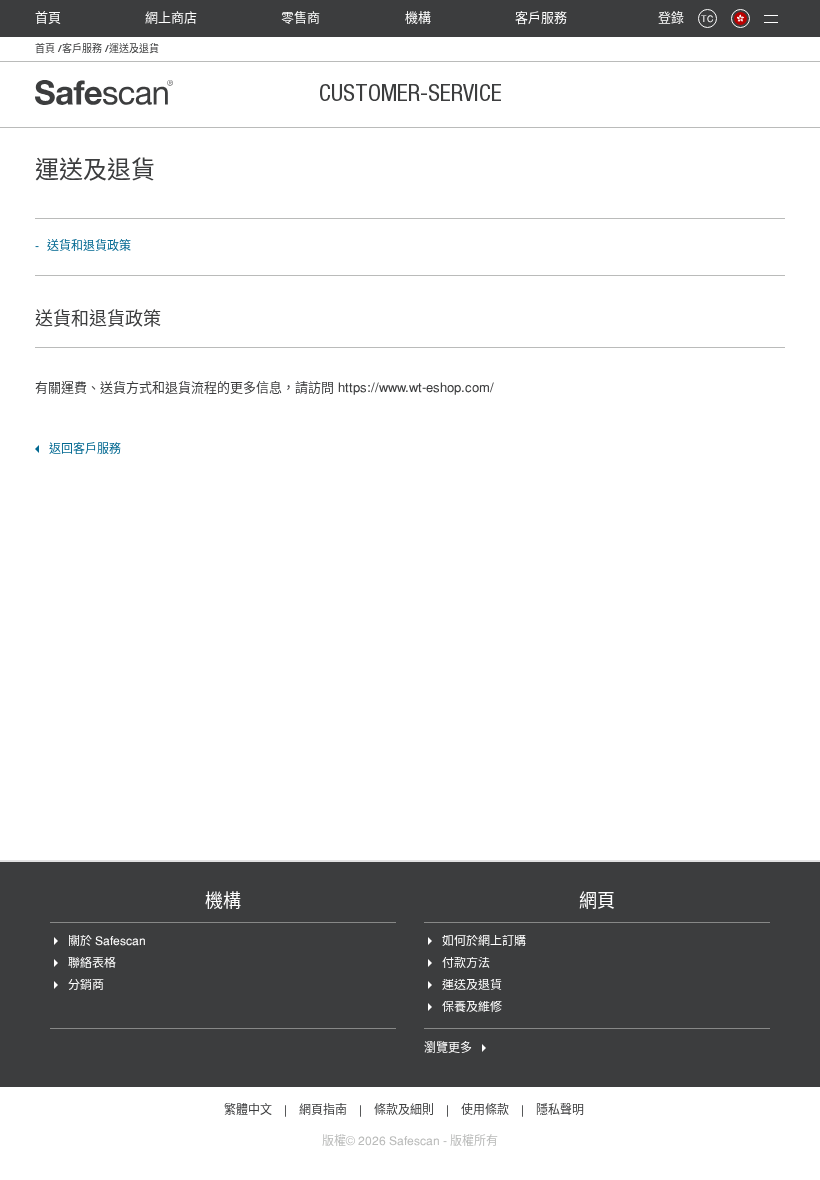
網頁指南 (323, 1111)
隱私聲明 (560, 1111)
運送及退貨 (472, 986)
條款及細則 (404, 1111)
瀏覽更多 (448, 1049)
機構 (418, 18)
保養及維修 (472, 1008)
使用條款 (485, 1111)
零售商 (300, 18)
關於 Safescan (107, 942)
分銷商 (86, 986)
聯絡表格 (92, 964)
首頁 (48, 18)
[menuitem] (58, 18)
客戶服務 (541, 18)
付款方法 (466, 964)
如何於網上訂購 (484, 942)
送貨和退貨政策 (89, 247)
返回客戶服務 (85, 450)
